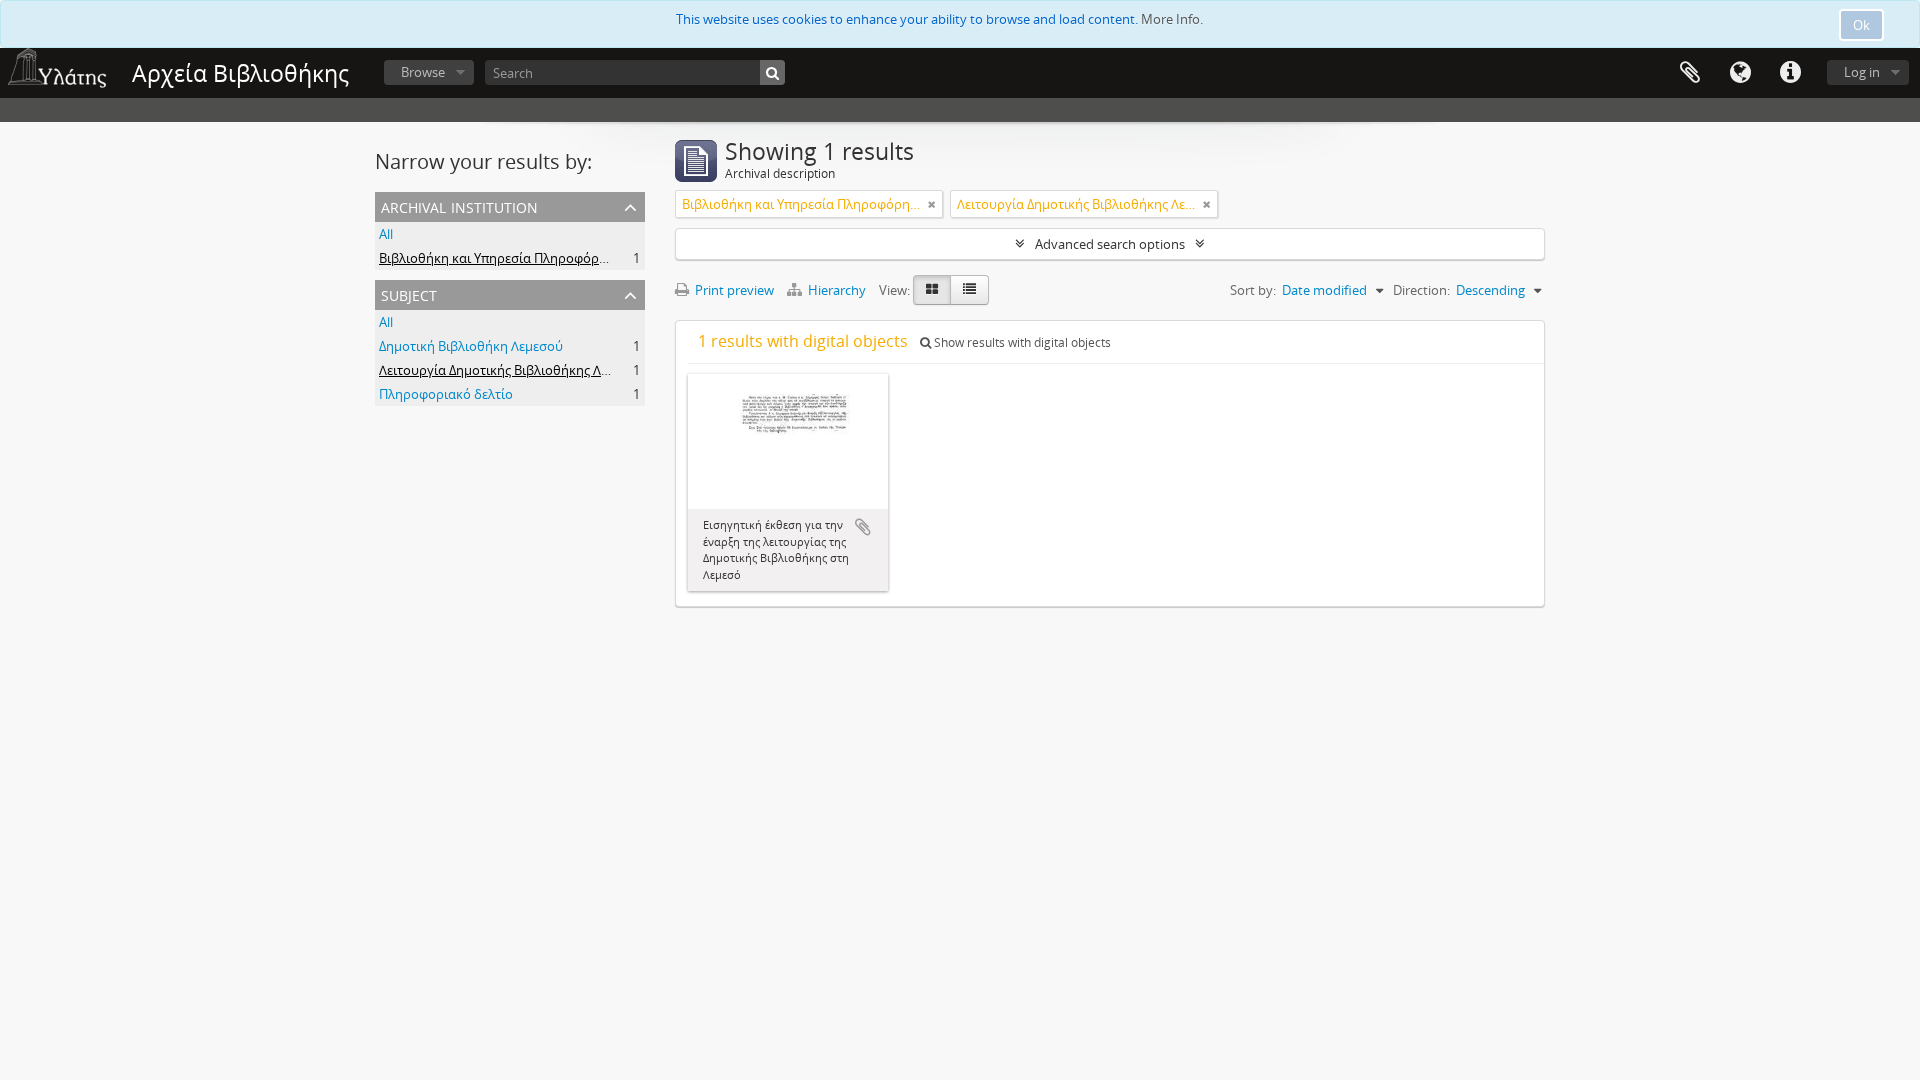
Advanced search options (1110, 244)
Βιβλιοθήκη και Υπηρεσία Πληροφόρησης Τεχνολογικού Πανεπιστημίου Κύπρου (620, 258)
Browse (423, 72)
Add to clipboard (863, 527)
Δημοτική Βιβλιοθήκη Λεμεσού (471, 346)
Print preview (733, 290)
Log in (1862, 72)
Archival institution (459, 205)
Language (1740, 73)
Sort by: (1253, 290)
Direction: (1421, 290)
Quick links (1790, 73)
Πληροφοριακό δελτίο (446, 394)
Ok (1861, 25)
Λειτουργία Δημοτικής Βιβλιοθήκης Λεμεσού (512, 370)
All (386, 234)
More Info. (1172, 19)
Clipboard (1690, 73)
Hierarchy (837, 290)
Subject (409, 293)
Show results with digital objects (1021, 342)
